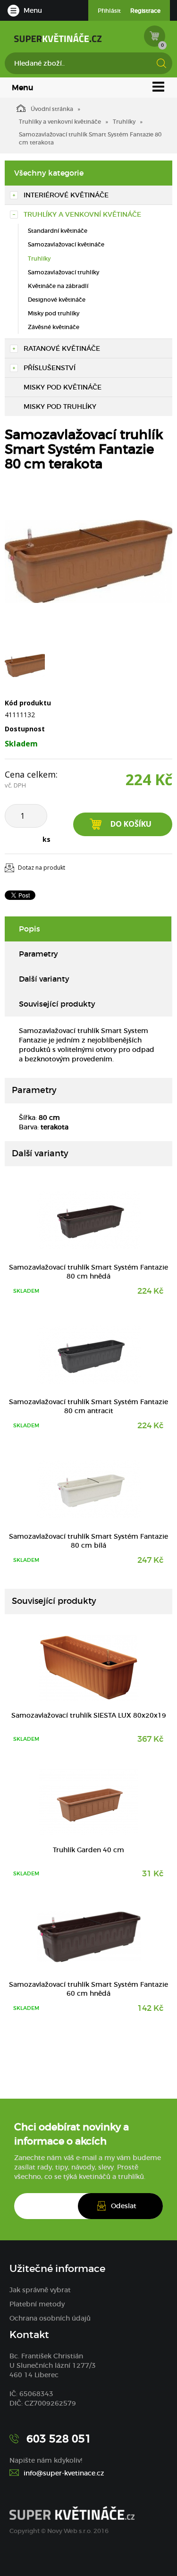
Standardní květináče (58, 231)
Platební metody (37, 2304)
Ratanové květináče (62, 348)
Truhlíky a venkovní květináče (60, 122)
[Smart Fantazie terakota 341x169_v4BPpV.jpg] (88, 561)
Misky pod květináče (63, 387)
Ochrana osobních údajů (50, 2318)
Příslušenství (50, 368)
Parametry (38, 954)
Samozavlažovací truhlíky (63, 272)
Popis (29, 929)
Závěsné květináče (54, 327)
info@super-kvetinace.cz (64, 2473)
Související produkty (57, 1004)
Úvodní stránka (52, 109)
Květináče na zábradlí (58, 286)
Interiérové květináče (66, 195)
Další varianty (44, 979)
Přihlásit (109, 11)
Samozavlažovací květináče (66, 244)
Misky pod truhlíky (54, 313)
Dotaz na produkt (42, 868)
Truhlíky (124, 122)
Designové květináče (57, 300)
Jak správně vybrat (40, 2290)
